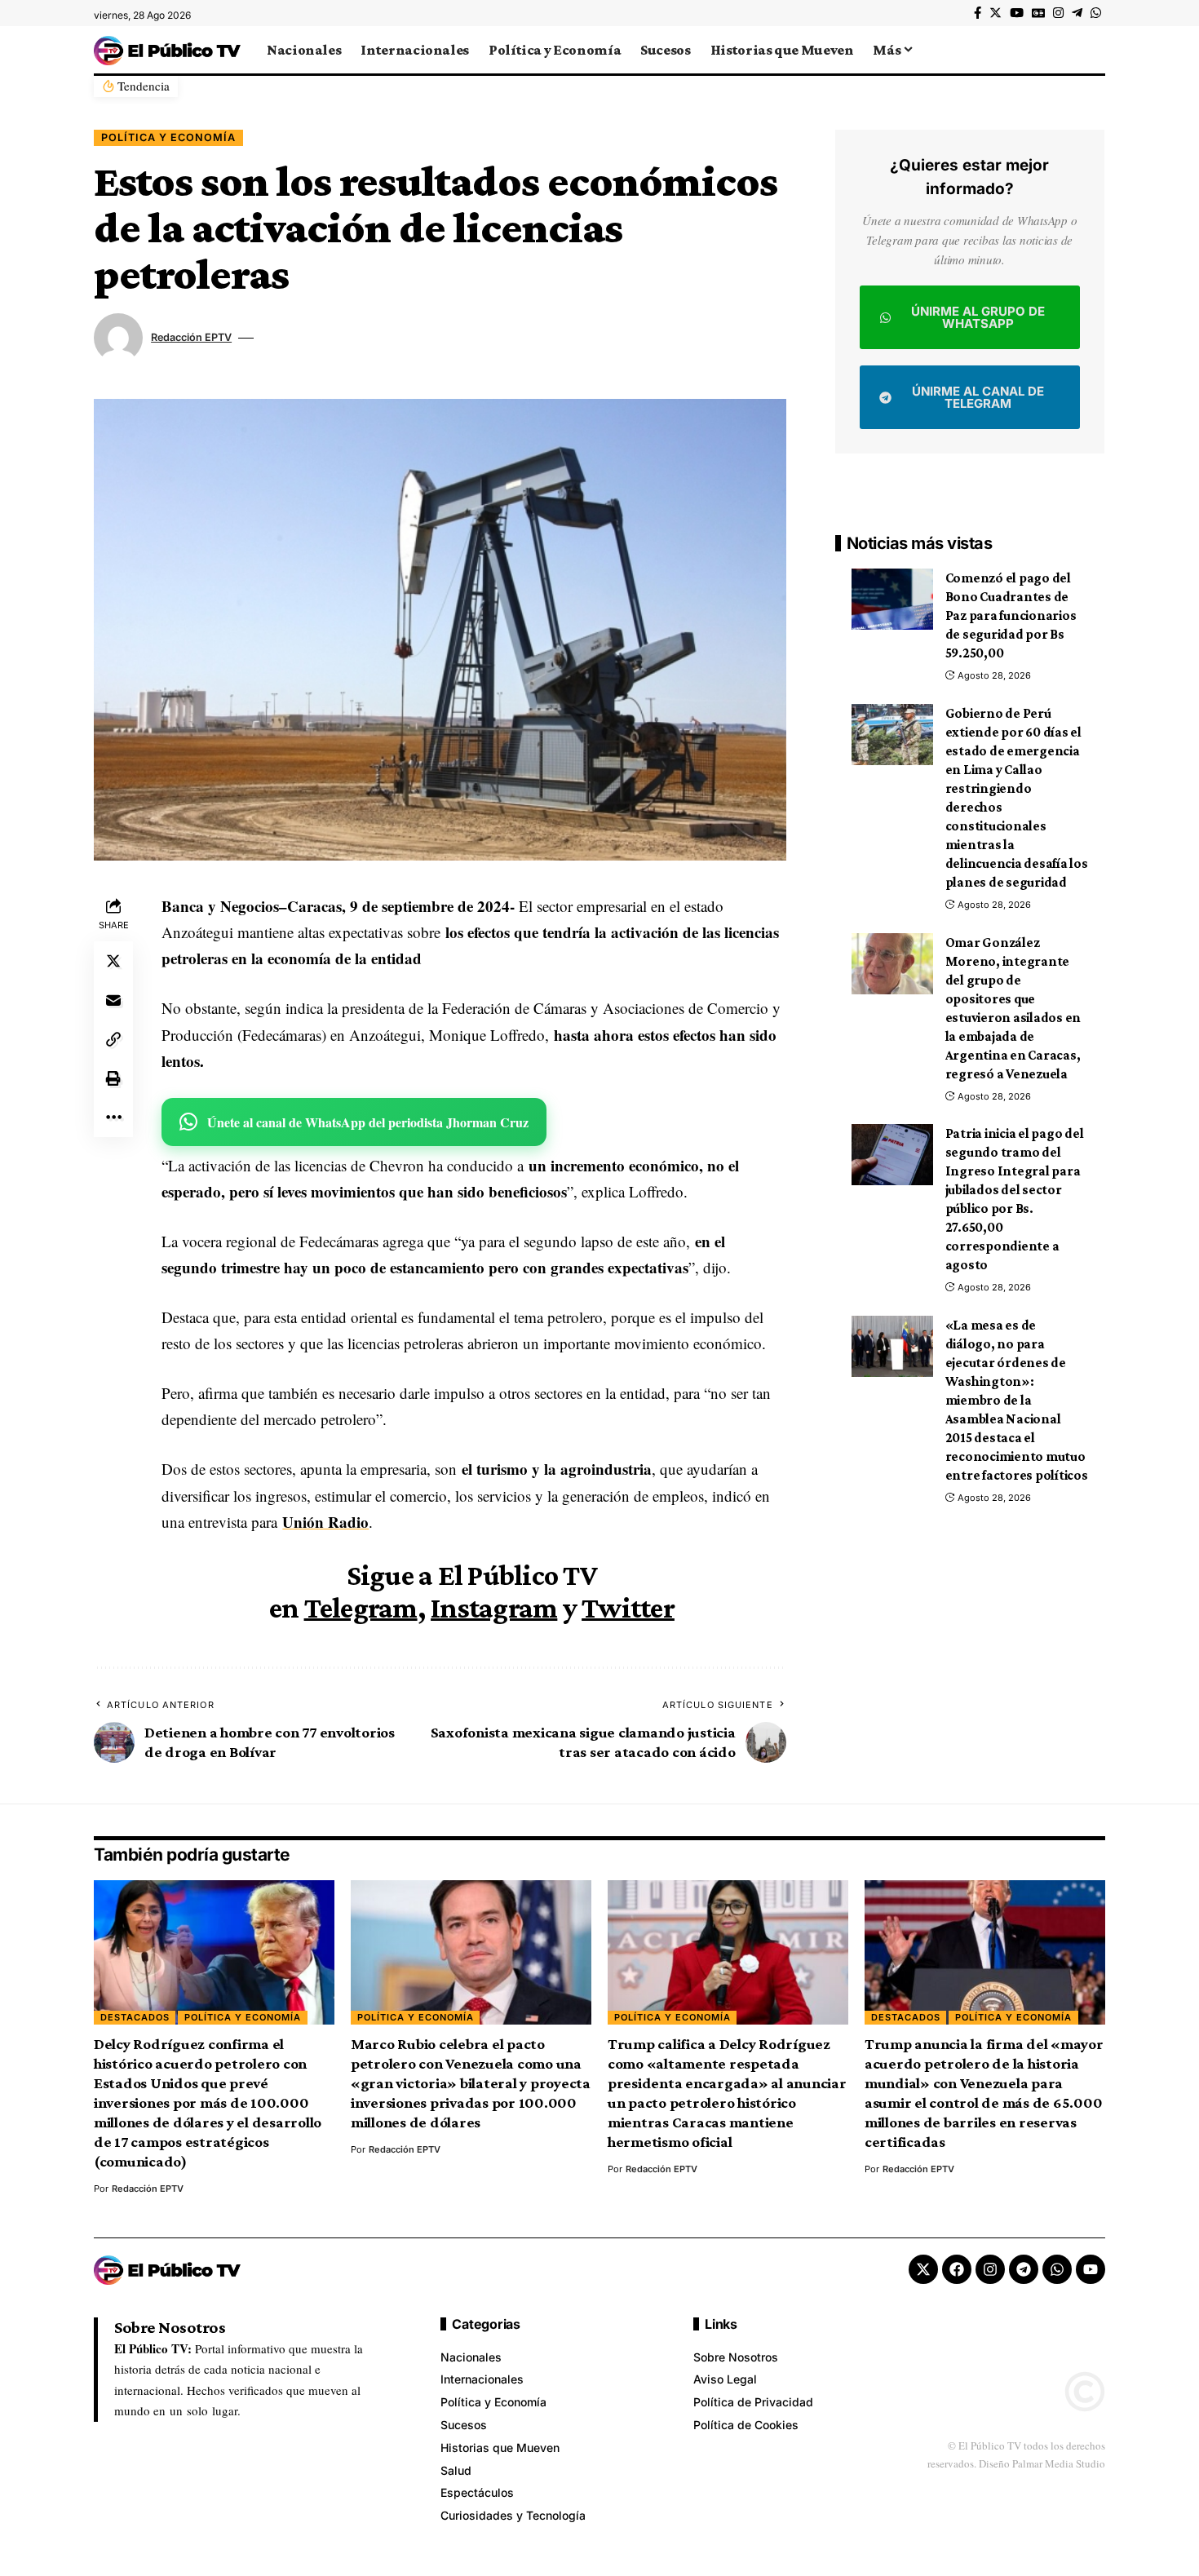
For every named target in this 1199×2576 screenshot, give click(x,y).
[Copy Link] (113, 1039)
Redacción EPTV (191, 337)
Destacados (135, 2017)
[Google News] (1038, 13)
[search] (1093, 50)
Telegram (361, 1608)
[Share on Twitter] (113, 961)
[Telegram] (1077, 13)
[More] (113, 1118)
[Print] (113, 1078)
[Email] (113, 1000)
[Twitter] (995, 13)
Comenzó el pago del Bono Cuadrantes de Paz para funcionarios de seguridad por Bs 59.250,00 (1011, 615)
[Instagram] (1058, 13)
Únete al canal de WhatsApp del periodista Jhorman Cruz (368, 1122)
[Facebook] (978, 13)
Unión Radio (325, 1522)
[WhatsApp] (1096, 13)
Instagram (494, 1608)
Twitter (628, 1608)
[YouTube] (1017, 13)
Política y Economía (168, 137)
